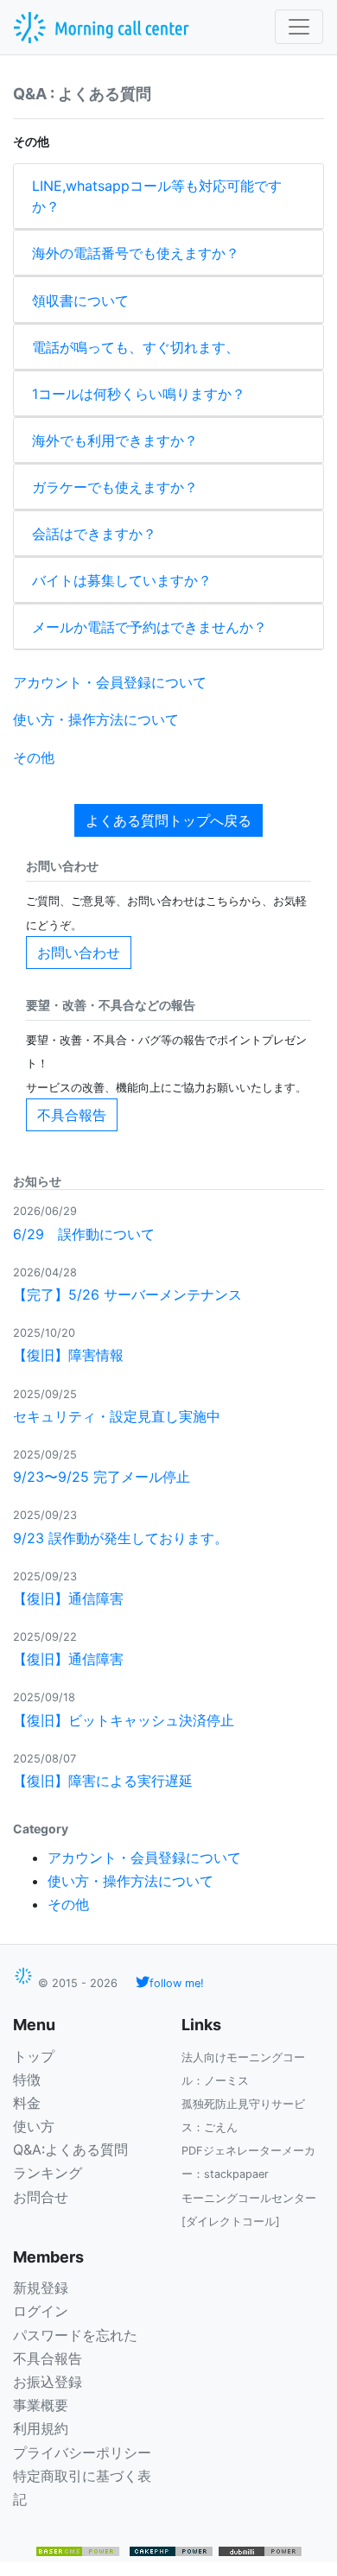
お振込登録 (48, 2382)
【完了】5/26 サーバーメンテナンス (127, 1294)
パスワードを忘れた (75, 2335)
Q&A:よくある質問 (70, 2149)
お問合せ (41, 2197)
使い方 (34, 2126)
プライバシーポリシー (82, 2453)
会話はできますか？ (94, 534)
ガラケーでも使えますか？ (115, 487)
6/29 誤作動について (84, 1234)
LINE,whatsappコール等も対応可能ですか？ (157, 196)
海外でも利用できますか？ (115, 440)
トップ (34, 2056)
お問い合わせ (79, 953)
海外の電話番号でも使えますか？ (136, 253)
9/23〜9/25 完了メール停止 (102, 1477)
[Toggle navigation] (299, 27)
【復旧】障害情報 (68, 1355)
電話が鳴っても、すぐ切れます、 (136, 347)
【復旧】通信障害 (68, 1598)
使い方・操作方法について (96, 719)
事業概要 (41, 2405)
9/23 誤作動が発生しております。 (121, 1538)
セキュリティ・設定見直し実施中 (117, 1416)
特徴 (27, 2079)
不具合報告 (72, 1115)
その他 (34, 757)
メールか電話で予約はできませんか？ (149, 627)
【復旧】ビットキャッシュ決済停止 (124, 1720)
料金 (27, 2103)
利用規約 (41, 2428)
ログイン (41, 2311)
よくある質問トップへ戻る (168, 820)
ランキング (48, 2173)
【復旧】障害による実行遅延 (103, 1781)
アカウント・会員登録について (110, 682)
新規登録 (41, 2288)
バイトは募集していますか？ (122, 580)
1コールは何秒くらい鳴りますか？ (139, 394)
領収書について (80, 301)
